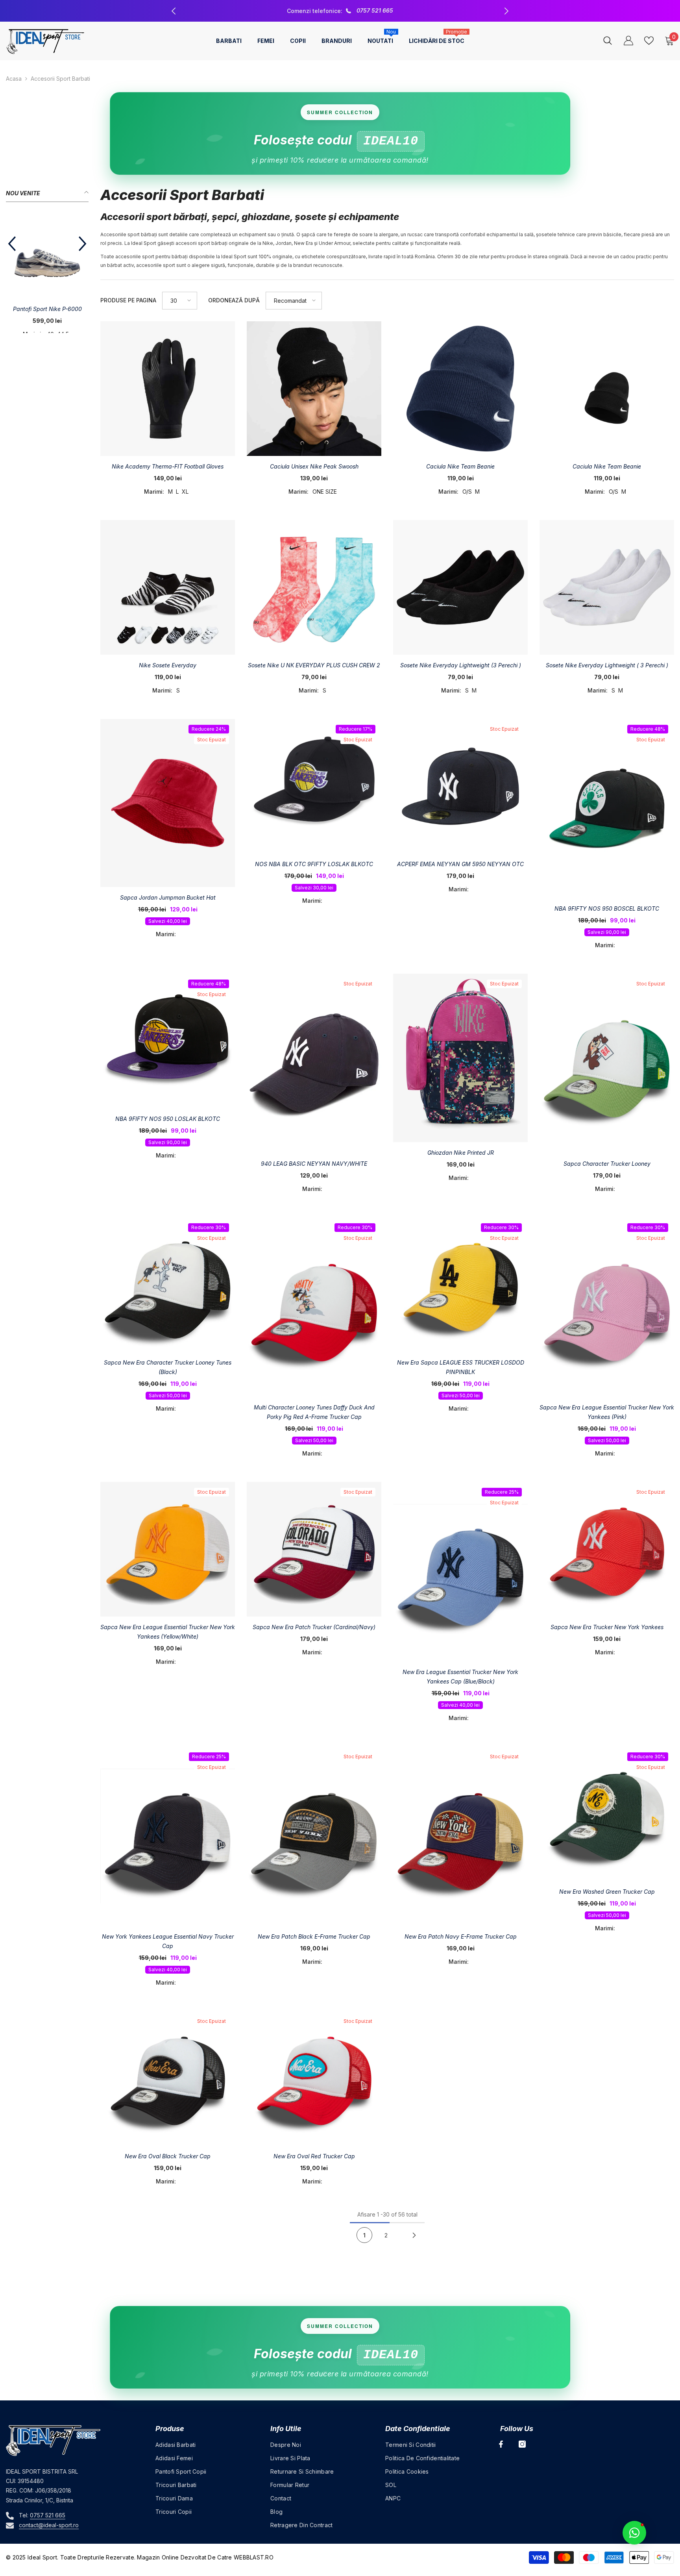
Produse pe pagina (128, 300)
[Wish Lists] (649, 41)
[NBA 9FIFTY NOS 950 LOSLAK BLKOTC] (168, 1041)
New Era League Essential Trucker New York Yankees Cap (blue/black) (460, 1677)
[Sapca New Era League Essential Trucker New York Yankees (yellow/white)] (168, 1549)
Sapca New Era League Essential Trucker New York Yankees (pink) (607, 1412)
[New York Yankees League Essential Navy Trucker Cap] (168, 1836)
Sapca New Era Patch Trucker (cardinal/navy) (314, 1627)
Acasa (14, 79)
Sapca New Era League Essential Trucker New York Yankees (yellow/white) (168, 1632)
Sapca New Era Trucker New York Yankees (607, 1627)
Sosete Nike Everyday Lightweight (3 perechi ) (461, 665)
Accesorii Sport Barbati (60, 79)
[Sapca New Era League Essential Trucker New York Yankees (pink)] (607, 1307)
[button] (12, 254)
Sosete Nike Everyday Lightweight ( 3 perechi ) (607, 665)
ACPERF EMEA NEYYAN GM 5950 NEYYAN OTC (460, 864)
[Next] (414, 2235)
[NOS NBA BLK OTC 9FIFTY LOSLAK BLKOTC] (314, 786)
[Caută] (608, 40)
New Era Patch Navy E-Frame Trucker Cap (461, 1936)
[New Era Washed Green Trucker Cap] (607, 1814)
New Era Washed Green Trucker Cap (607, 1892)
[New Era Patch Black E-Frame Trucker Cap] (314, 1836)
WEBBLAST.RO (254, 2557)
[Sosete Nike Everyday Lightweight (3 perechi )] (460, 587)
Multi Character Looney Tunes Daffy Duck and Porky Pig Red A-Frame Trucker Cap (314, 1412)
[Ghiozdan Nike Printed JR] (460, 1058)
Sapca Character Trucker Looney (607, 1164)
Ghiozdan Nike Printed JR (461, 1153)
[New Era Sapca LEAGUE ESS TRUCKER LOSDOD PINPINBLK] (460, 1285)
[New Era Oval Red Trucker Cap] (314, 2078)
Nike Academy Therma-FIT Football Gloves (168, 466)
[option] (340, 11)
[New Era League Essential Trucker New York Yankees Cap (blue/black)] (460, 1572)
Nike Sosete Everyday (168, 665)
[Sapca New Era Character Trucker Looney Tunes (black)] (168, 1285)
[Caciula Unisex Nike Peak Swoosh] (314, 389)
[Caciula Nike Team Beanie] (460, 389)
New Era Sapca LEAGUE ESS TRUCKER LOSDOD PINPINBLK (461, 1367)
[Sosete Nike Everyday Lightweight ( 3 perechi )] (607, 587)
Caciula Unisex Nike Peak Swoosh (314, 466)
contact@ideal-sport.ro (49, 2525)
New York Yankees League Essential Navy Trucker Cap (168, 1941)
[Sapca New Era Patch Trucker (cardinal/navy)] (314, 1549)
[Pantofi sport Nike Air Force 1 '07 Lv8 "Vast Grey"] (47, 257)
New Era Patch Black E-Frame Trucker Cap (314, 1936)
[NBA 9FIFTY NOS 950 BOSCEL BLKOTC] (607, 809)
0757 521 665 (48, 2515)
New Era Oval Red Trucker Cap (314, 2156)
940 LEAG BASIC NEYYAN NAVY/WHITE (314, 1164)
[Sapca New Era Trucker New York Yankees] (607, 1549)
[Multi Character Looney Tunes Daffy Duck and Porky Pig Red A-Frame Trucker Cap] (314, 1307)
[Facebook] (501, 2444)
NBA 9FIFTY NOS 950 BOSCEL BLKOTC (607, 908)
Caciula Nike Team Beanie (460, 466)
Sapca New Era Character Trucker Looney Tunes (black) (168, 1367)
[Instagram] (522, 2444)
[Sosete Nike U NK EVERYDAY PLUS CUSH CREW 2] (314, 587)
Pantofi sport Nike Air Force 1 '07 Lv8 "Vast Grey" (47, 314)
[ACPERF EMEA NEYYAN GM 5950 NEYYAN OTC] (460, 786)
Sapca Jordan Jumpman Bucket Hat (168, 897)
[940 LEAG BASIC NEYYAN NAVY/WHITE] (314, 1063)
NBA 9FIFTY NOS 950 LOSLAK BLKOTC (168, 1119)
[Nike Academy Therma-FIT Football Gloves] (168, 389)
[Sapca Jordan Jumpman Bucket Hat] (168, 803)
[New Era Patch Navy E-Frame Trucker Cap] (460, 1836)
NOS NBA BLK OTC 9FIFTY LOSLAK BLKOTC (314, 864)
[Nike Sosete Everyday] (168, 587)
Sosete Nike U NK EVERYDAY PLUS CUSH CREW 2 (314, 665)
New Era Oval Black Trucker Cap (168, 2156)
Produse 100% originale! (341, 10)
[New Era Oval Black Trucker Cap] (168, 2078)
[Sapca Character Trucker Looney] (607, 1063)
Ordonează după (234, 300)
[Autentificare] (628, 41)
